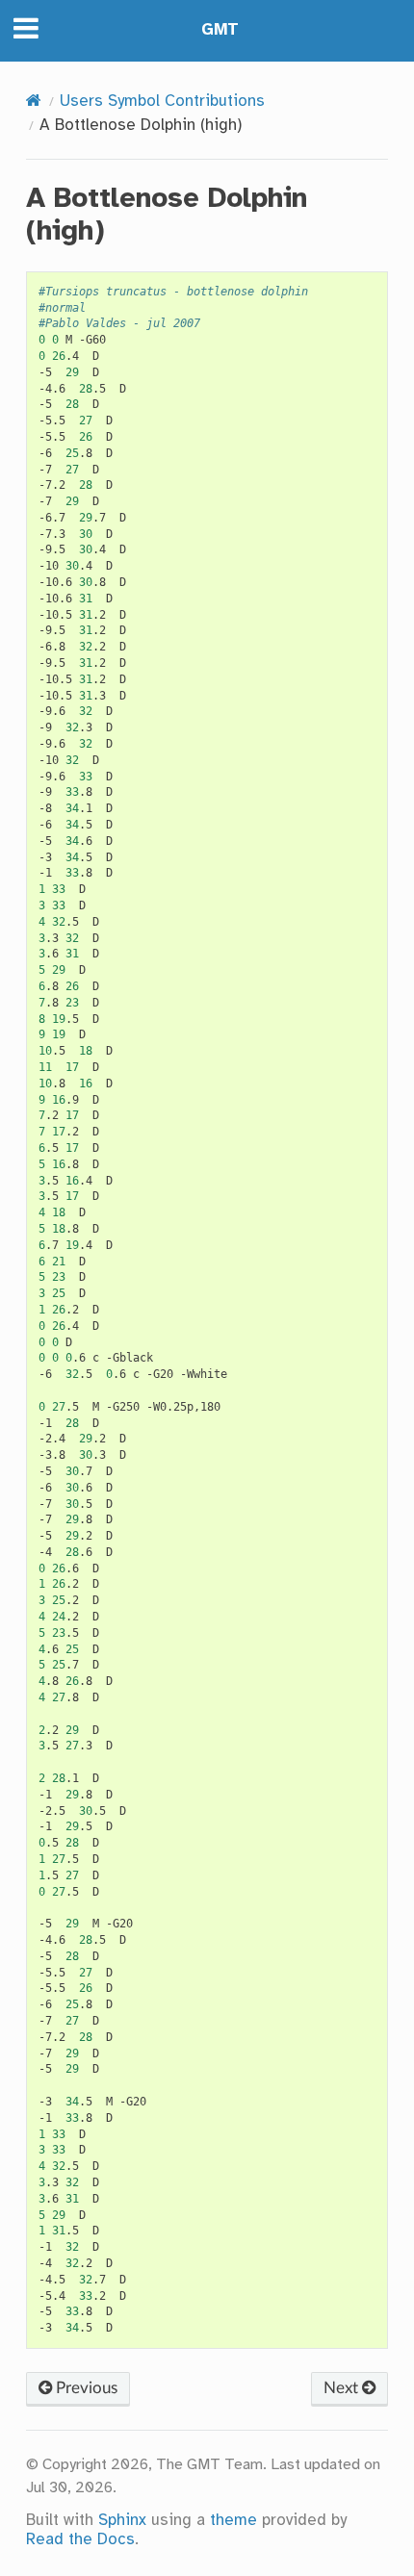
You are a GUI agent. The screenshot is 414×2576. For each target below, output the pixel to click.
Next (343, 2388)
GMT (220, 30)
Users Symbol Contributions (162, 102)
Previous (85, 2388)
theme (233, 2521)
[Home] (34, 102)
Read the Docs (80, 2540)
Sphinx (122, 2521)
